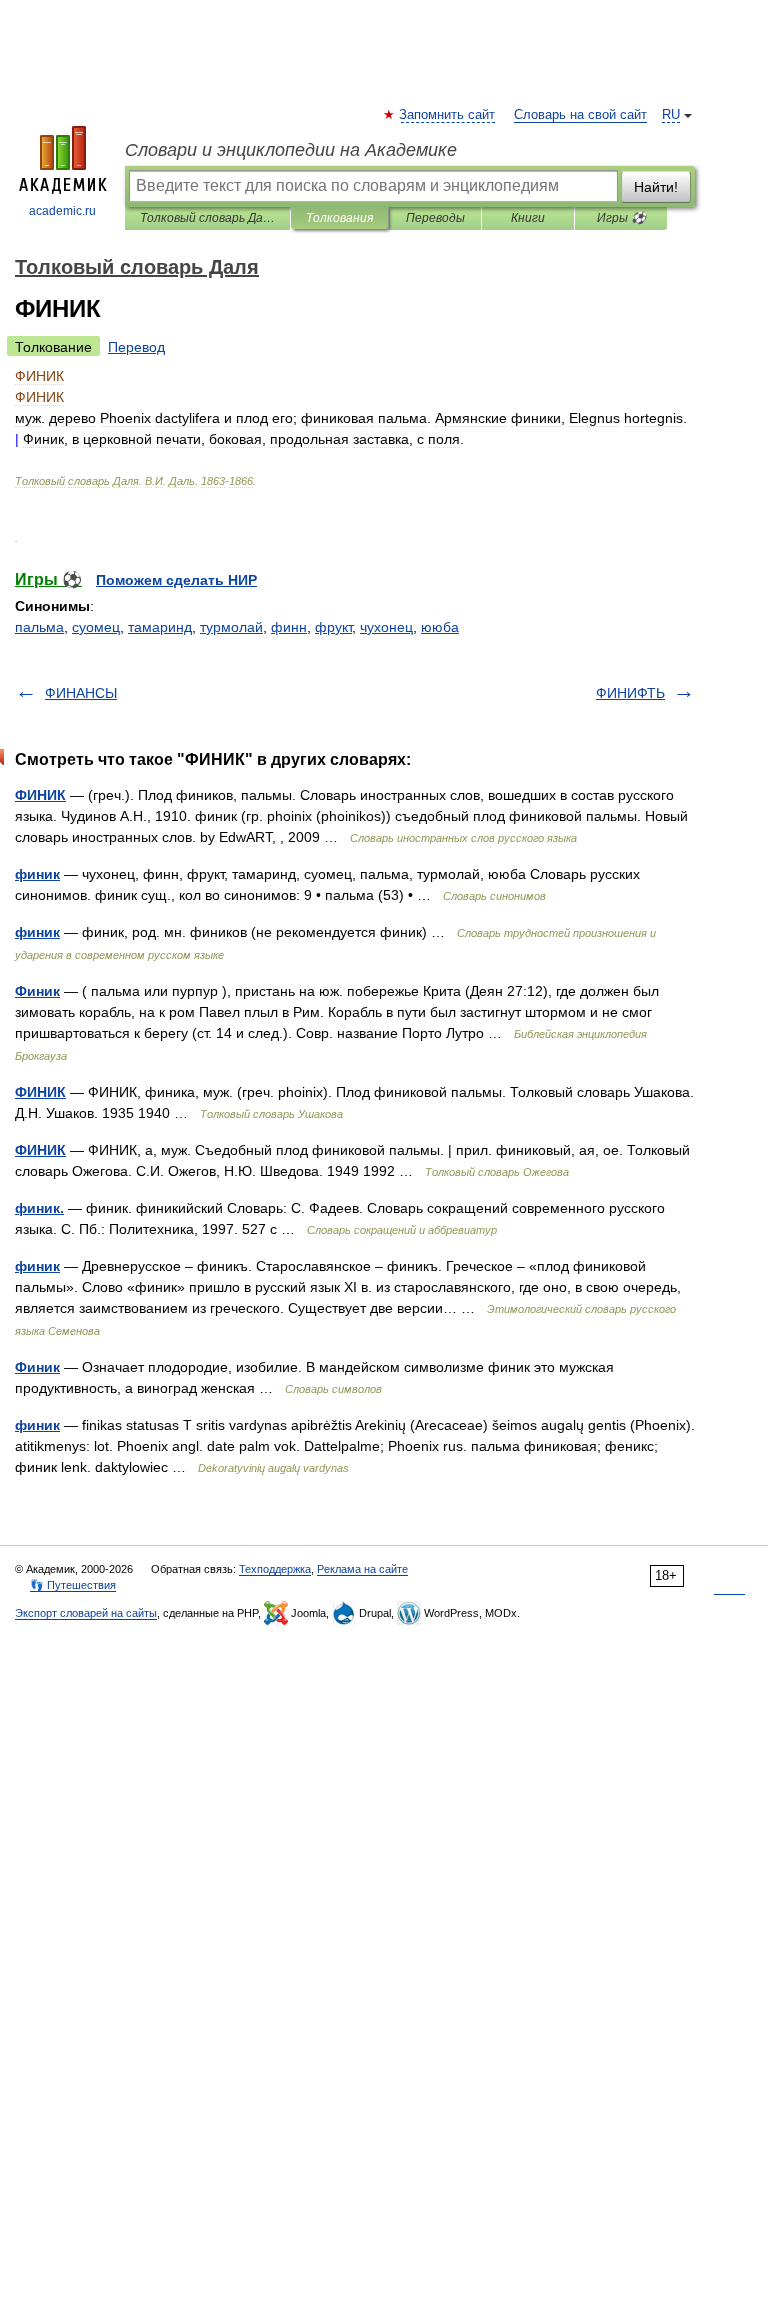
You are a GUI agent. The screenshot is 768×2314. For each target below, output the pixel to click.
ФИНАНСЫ (81, 693)
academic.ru (62, 211)
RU (671, 115)
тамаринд (160, 627)
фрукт (333, 627)
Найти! (656, 187)
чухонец (386, 627)
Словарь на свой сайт (580, 115)
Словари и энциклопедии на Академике (291, 150)
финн (289, 627)
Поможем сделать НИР (176, 580)
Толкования (339, 218)
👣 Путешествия (73, 1585)
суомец (96, 627)
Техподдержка (275, 1569)
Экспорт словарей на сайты (86, 1613)
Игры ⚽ (621, 218)
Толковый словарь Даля (207, 218)
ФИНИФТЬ (630, 693)
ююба (440, 627)
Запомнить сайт (448, 115)
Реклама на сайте (362, 1569)
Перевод (136, 347)
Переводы (435, 218)
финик (37, 874)
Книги (528, 218)
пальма (39, 627)
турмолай (231, 627)
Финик (37, 991)
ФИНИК (40, 795)
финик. (39, 1208)
